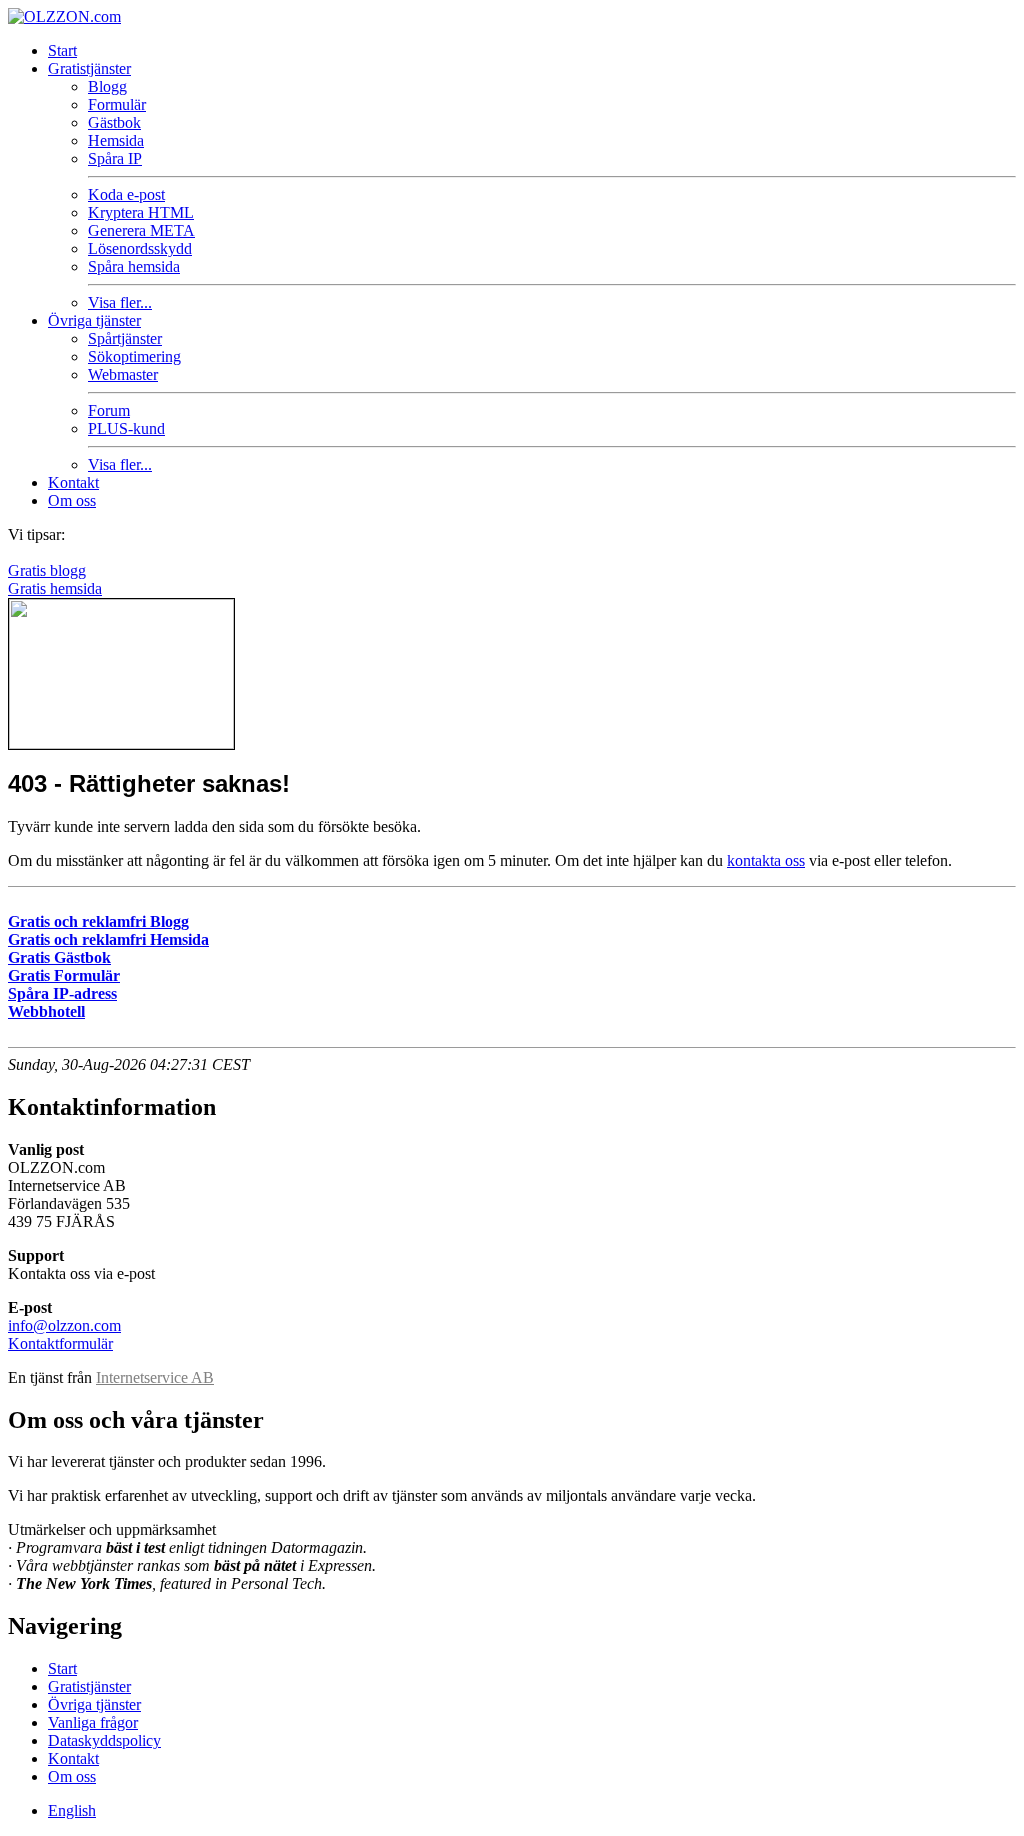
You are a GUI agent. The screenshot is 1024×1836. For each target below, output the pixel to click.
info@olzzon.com (64, 1325)
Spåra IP (115, 158)
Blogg (107, 86)
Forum (109, 410)
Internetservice (155, 1377)
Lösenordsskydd (140, 248)
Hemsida (116, 140)
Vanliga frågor (93, 1722)
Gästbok (114, 122)
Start (62, 50)
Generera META (141, 230)
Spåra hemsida (134, 266)
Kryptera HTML (141, 212)
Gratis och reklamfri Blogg (98, 921)
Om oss (72, 500)
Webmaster (123, 374)
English (72, 1810)
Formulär (117, 104)
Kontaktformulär (60, 1343)
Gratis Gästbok (59, 957)
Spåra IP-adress (62, 993)
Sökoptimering (134, 356)
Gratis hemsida (55, 588)
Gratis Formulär (64, 975)
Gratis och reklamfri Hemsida (108, 939)
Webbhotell (46, 1011)
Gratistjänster (89, 68)
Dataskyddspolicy (104, 1740)
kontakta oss (766, 860)
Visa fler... (120, 302)
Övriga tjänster (94, 320)
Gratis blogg (47, 570)
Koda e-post (126, 194)
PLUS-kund (126, 428)
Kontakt (73, 482)
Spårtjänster (125, 338)
